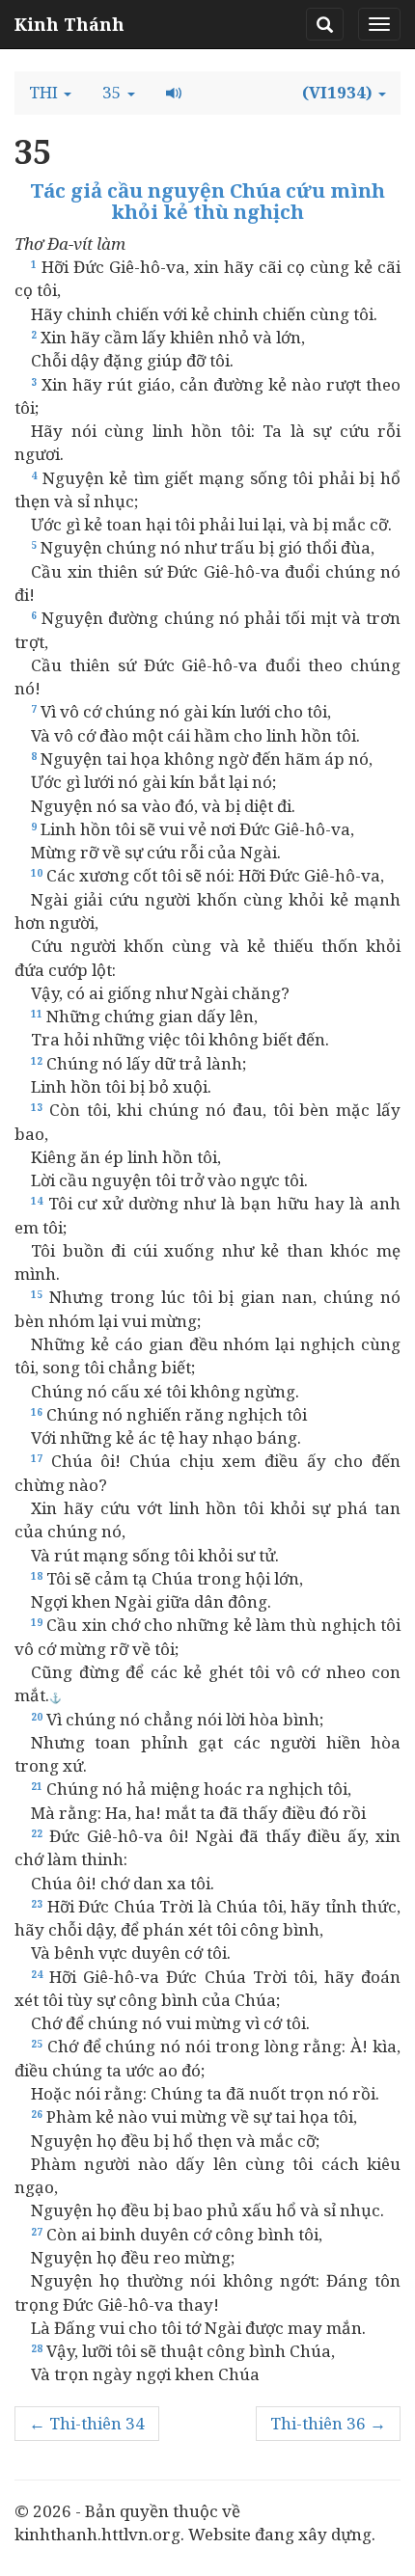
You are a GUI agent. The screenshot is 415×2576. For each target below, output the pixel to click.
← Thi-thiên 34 (87, 2423)
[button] (50, 93)
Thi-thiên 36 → (328, 2423)
